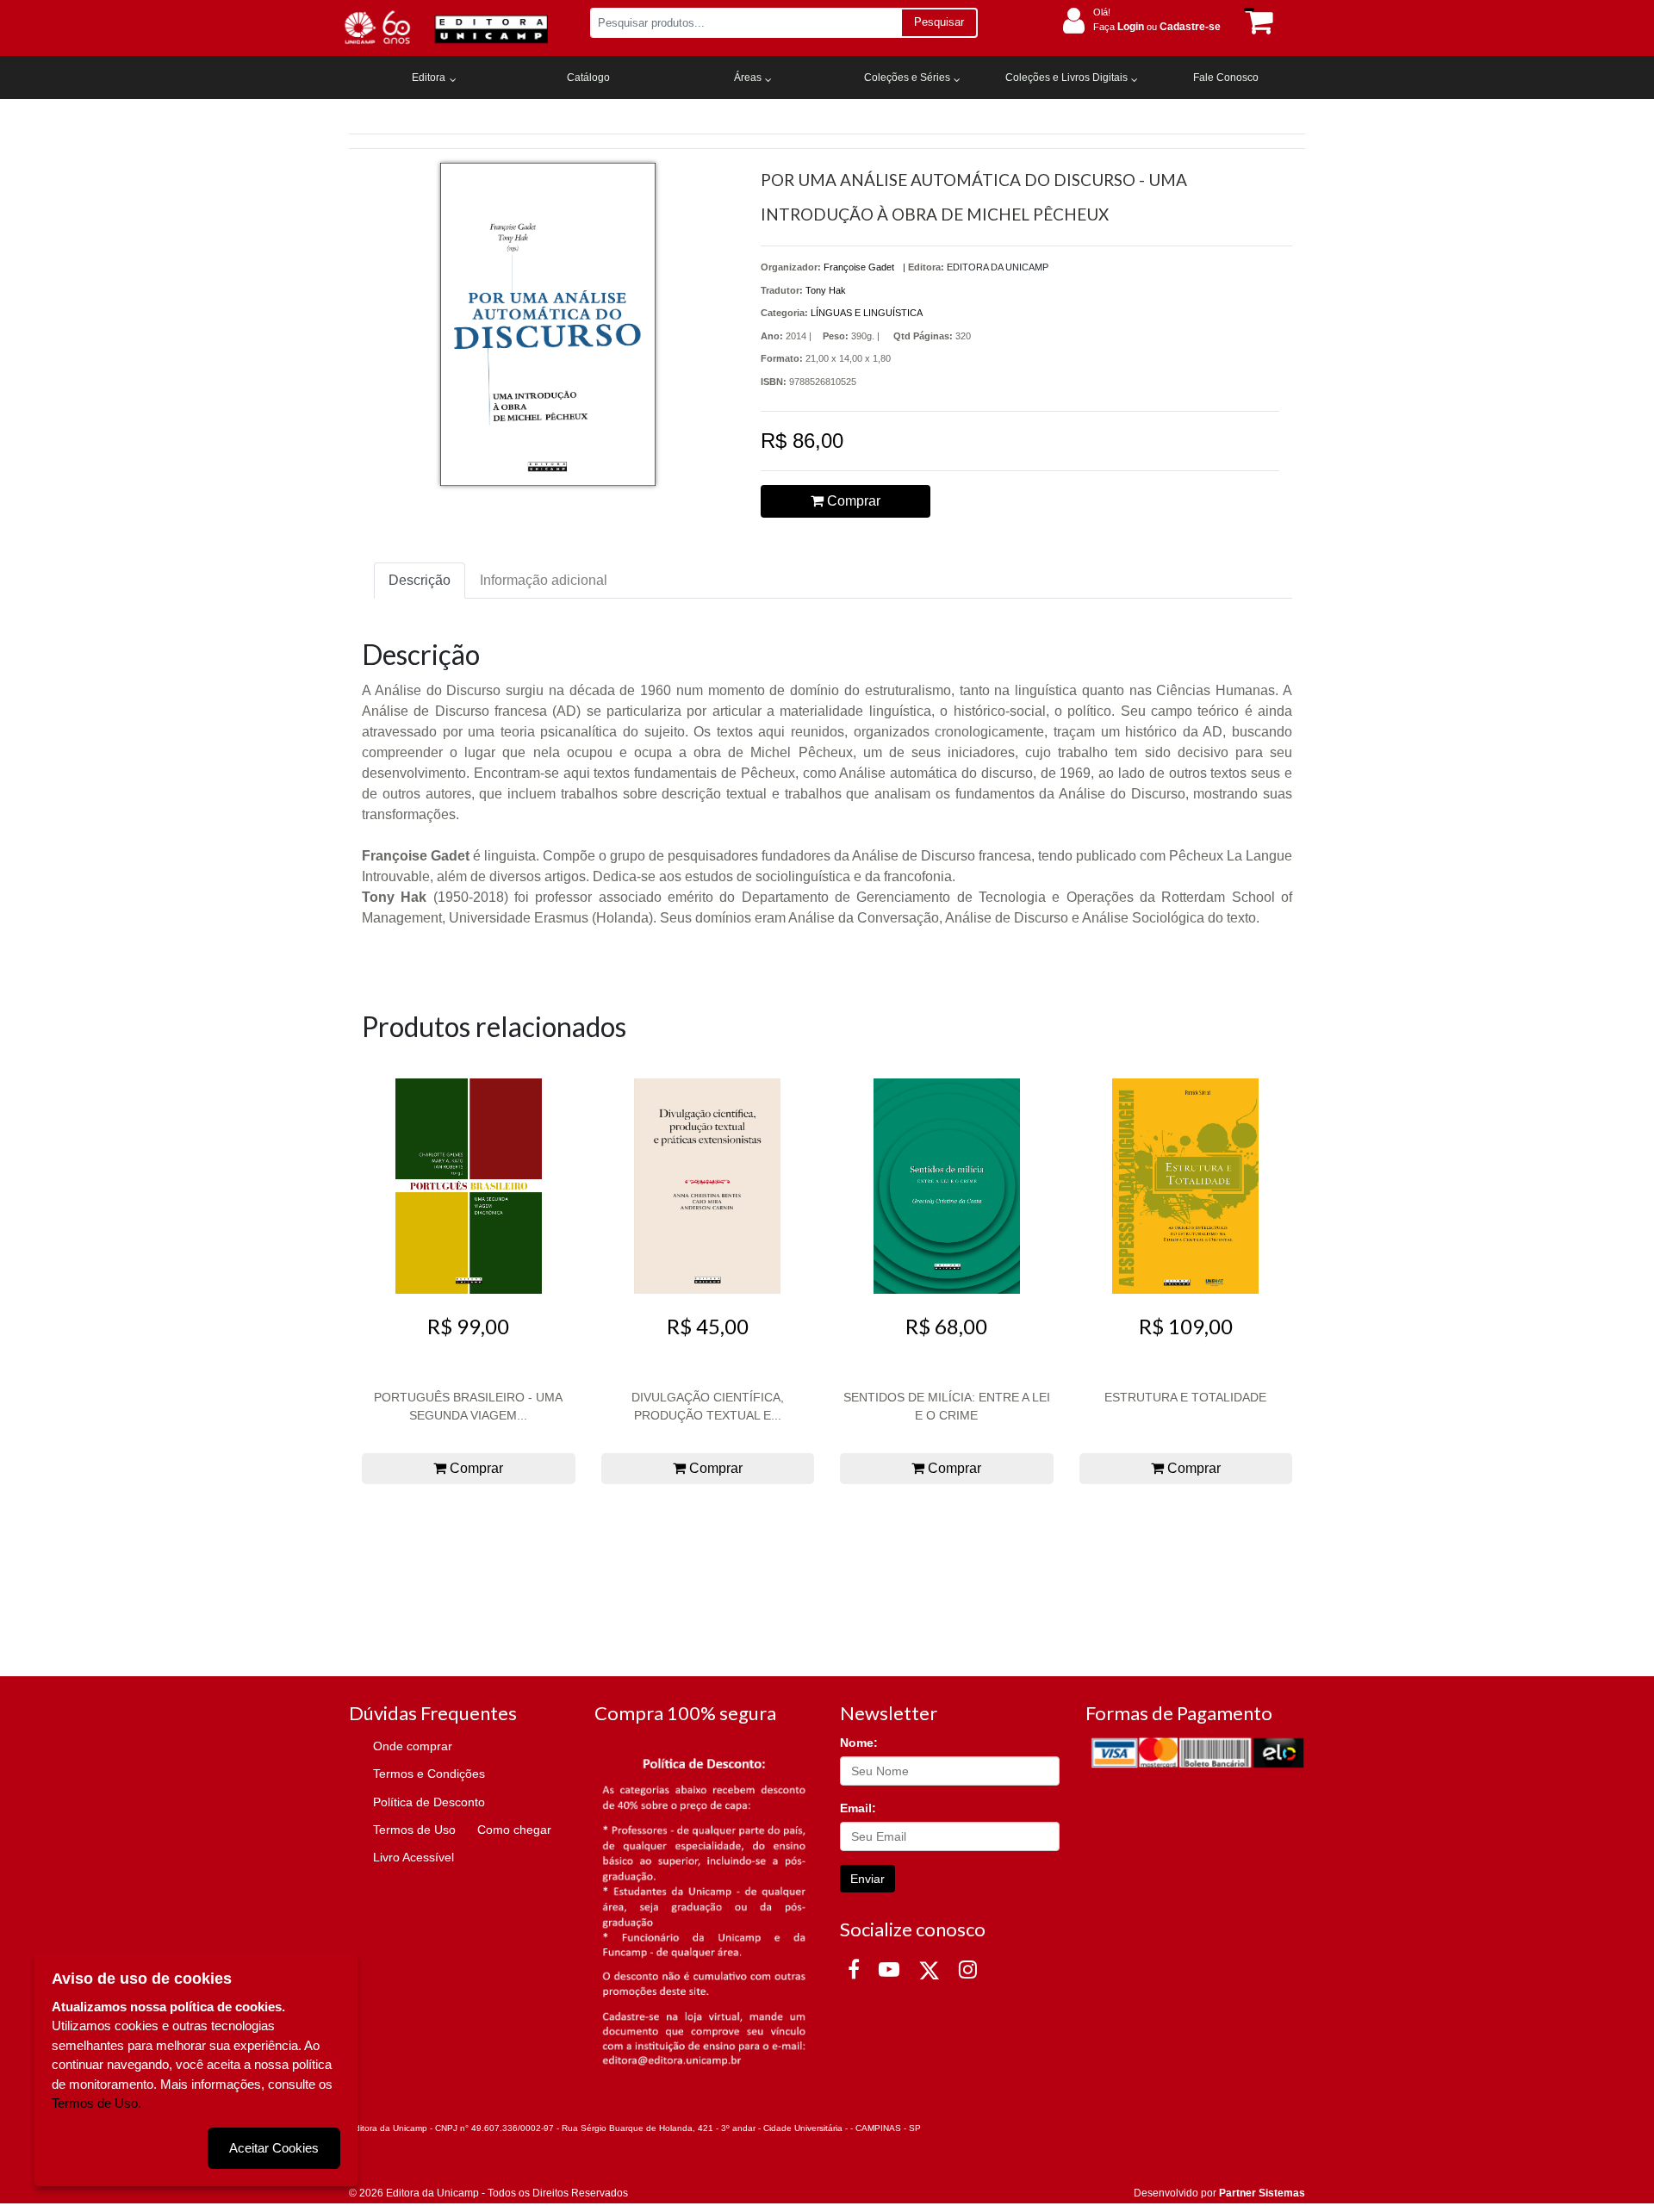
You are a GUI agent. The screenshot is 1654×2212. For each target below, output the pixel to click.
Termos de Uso (414, 1830)
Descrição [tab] (420, 580)
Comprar (852, 501)
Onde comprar (413, 1746)
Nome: (859, 1743)
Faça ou (1157, 27)
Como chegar (514, 1830)
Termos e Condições (429, 1774)
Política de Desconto (429, 1802)
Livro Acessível (413, 1857)
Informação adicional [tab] (544, 580)
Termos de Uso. (96, 2103)
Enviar (867, 1879)
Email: (858, 1808)
